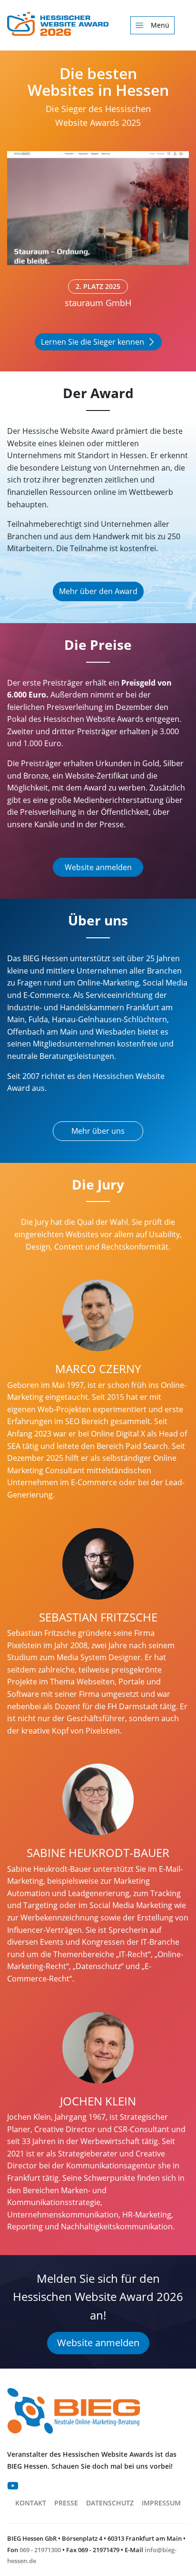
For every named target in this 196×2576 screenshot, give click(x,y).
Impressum (161, 2503)
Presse (66, 2503)
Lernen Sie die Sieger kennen (93, 342)
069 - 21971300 (40, 2550)
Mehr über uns (98, 1131)
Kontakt (31, 2503)
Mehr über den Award (98, 591)
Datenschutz (110, 2503)
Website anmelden (98, 867)
